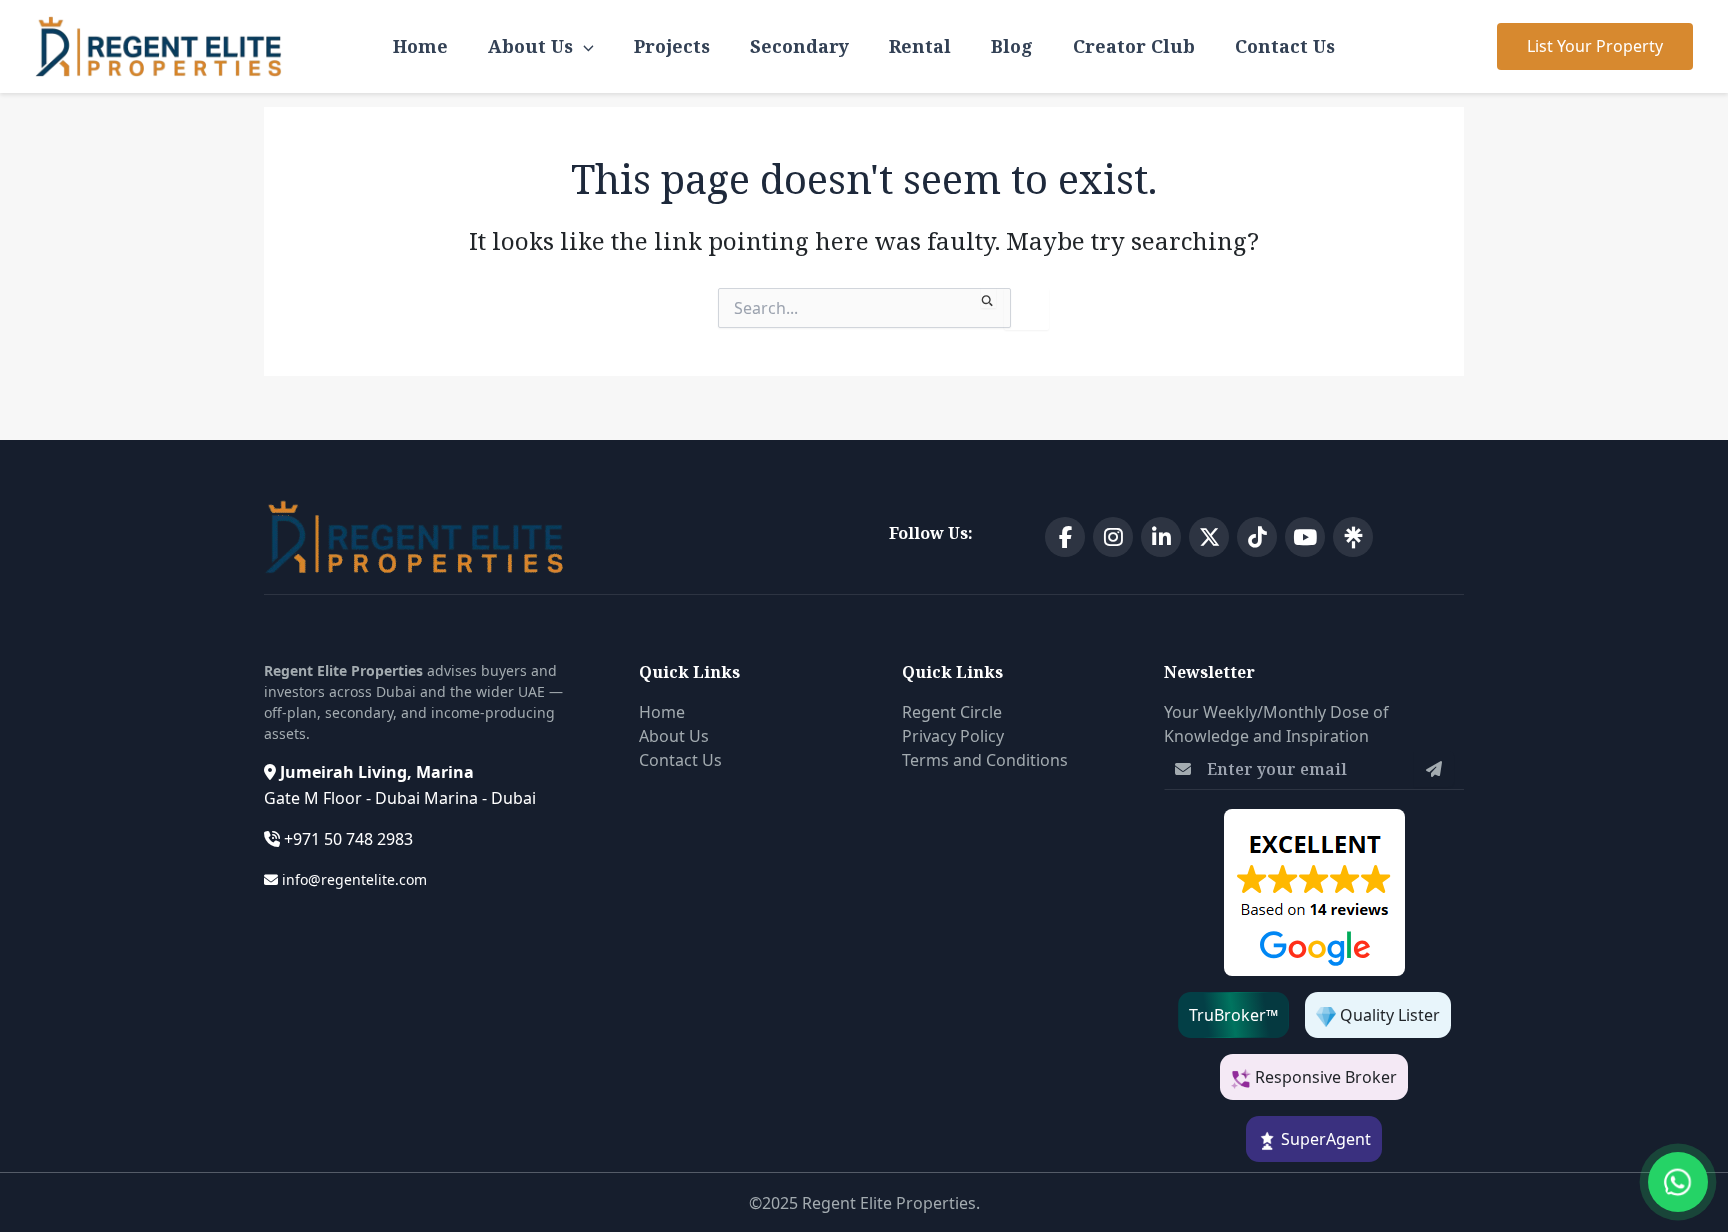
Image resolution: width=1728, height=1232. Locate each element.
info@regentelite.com (354, 879)
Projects (672, 46)
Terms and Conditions (985, 760)
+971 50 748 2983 (348, 839)
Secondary (799, 46)
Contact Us (1285, 46)
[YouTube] (1305, 537)
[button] (1595, 46)
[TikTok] (1257, 537)
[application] (583, 46)
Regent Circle (952, 712)
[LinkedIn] (1161, 537)
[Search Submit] (988, 298)
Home (420, 46)
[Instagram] (1113, 537)
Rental (920, 46)
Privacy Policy (953, 736)
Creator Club (1134, 46)
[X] (1209, 537)
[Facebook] (1065, 537)
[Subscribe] (1434, 769)
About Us (530, 46)
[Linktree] (1353, 537)
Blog (1012, 46)
